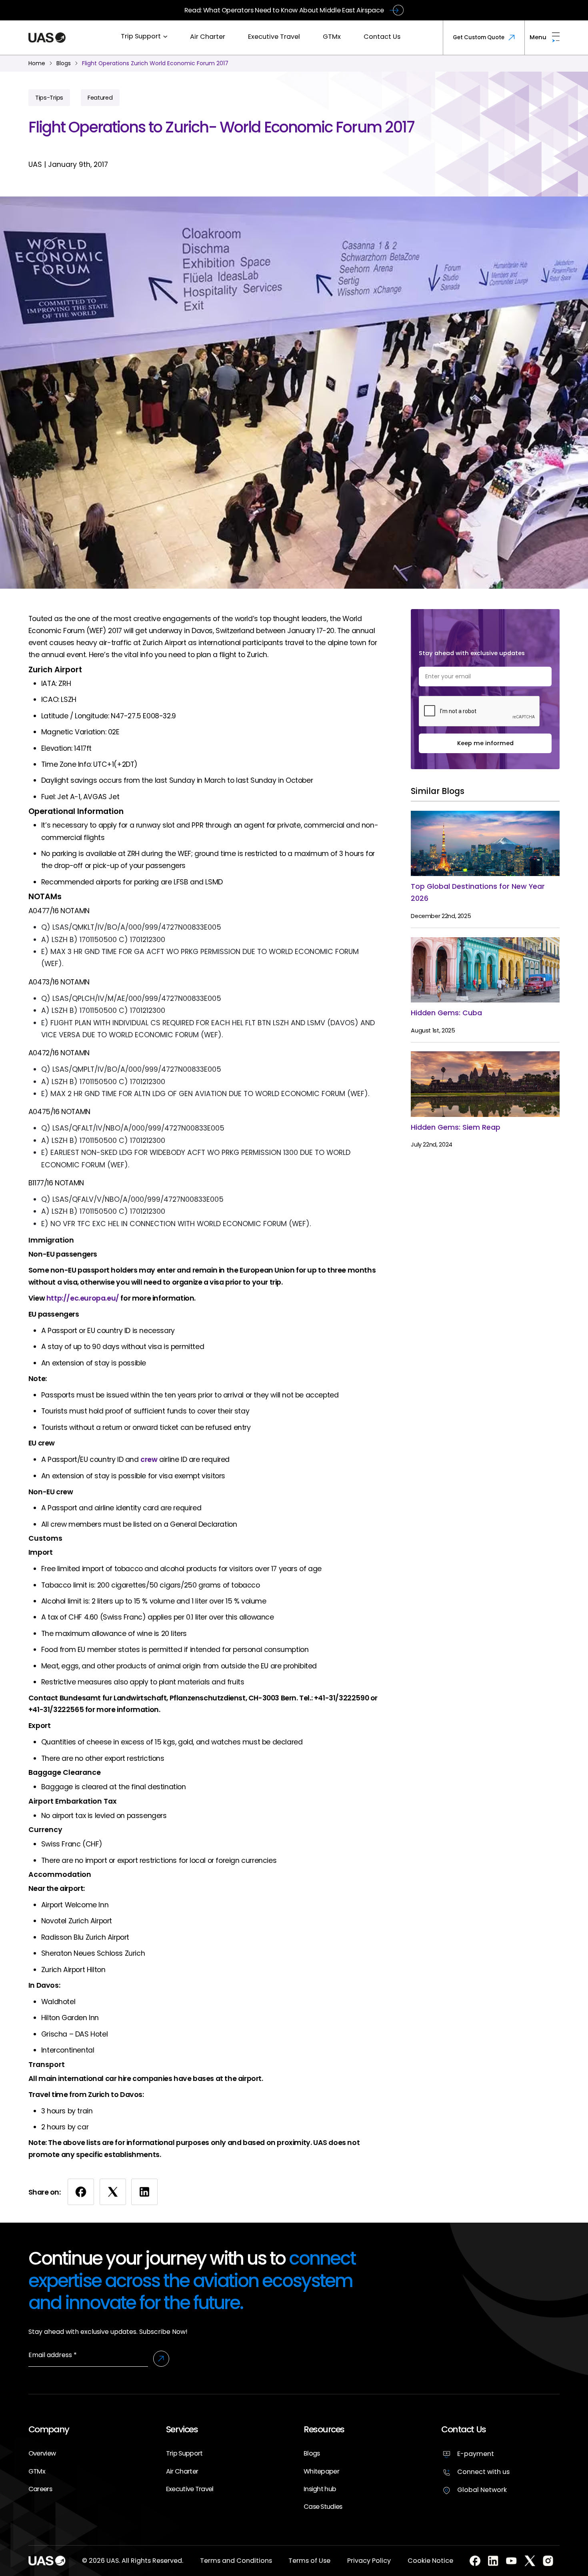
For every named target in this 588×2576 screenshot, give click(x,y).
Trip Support (141, 36)
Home (37, 63)
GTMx (332, 37)
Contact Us (382, 37)
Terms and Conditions (236, 2561)
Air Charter (208, 37)
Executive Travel (274, 37)
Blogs (312, 2453)
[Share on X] (113, 2192)
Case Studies (323, 2507)
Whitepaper (321, 2471)
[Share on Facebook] (81, 2192)
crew (149, 1459)
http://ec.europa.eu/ (83, 1298)
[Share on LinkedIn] (144, 2192)
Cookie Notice (430, 2561)
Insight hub (320, 2489)
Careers (40, 2489)
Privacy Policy (369, 2561)
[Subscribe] (161, 2359)
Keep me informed (485, 743)
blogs (64, 63)
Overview (42, 2453)
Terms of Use (309, 2561)
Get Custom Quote (479, 37)
